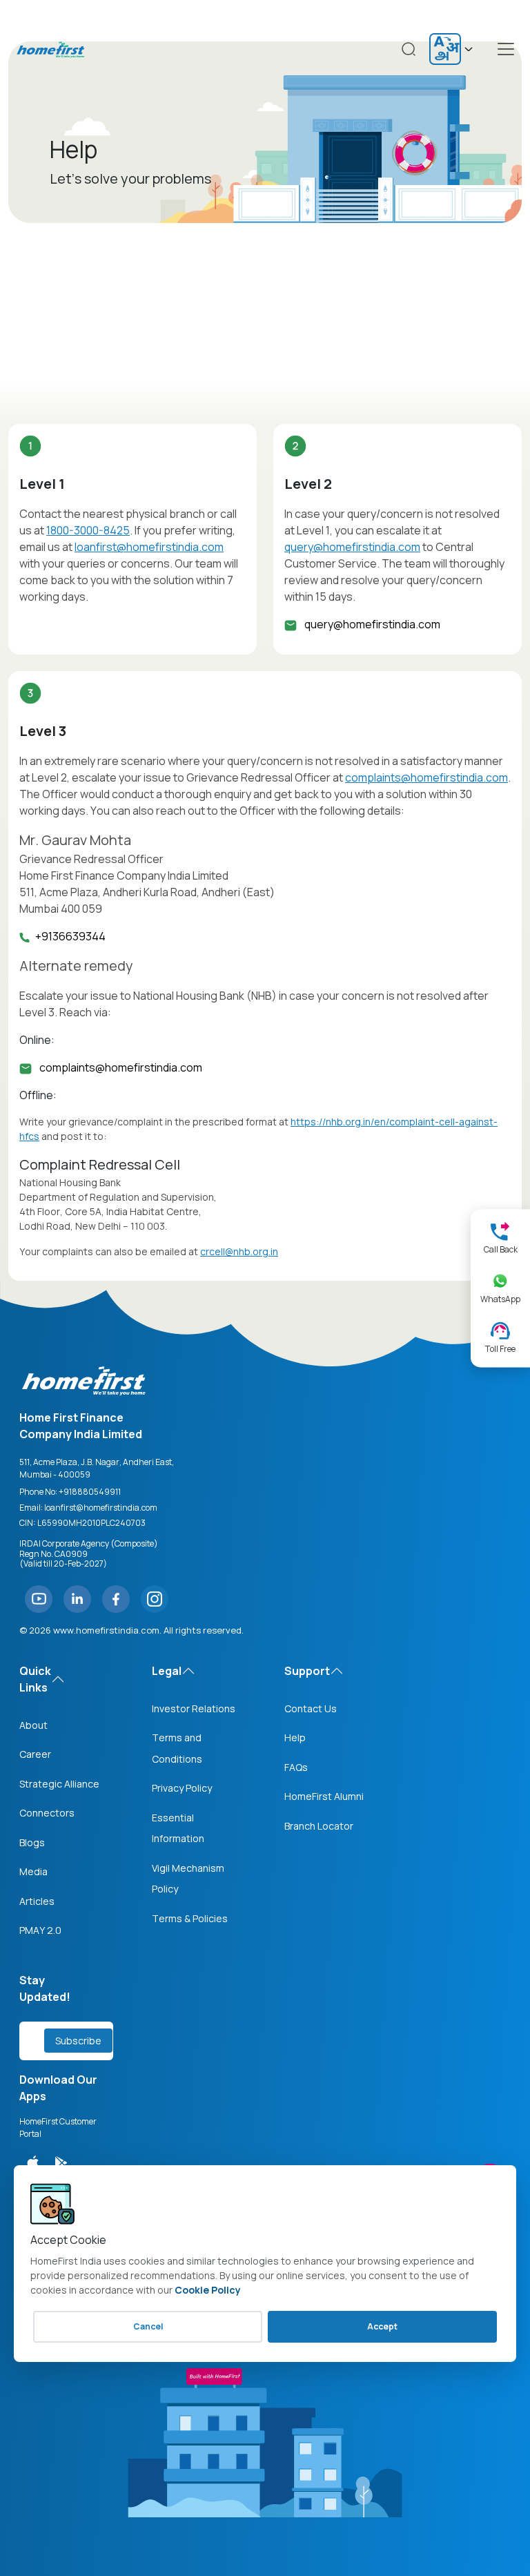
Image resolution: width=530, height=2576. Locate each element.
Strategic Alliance (59, 1784)
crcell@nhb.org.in (239, 1251)
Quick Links (35, 1679)
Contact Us (311, 1708)
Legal (167, 1671)
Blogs (32, 1842)
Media (33, 1871)
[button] (500, 1238)
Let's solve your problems (130, 178)
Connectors (47, 1813)
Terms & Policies (190, 1918)
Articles (37, 1901)
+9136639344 (70, 936)
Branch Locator (319, 1826)
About (33, 1725)
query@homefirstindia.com (352, 547)
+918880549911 (90, 1492)
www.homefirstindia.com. (107, 1630)
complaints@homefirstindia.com (426, 777)
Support (307, 1671)
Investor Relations (194, 1708)
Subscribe (78, 2041)
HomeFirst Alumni (324, 1796)
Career (35, 1754)
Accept (382, 2326)
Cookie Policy (208, 2290)
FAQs (296, 1767)
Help (295, 1737)
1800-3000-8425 (88, 530)
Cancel (148, 2326)
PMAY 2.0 (40, 1930)
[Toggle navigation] (506, 49)
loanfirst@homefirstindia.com (149, 547)
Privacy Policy (182, 1788)
